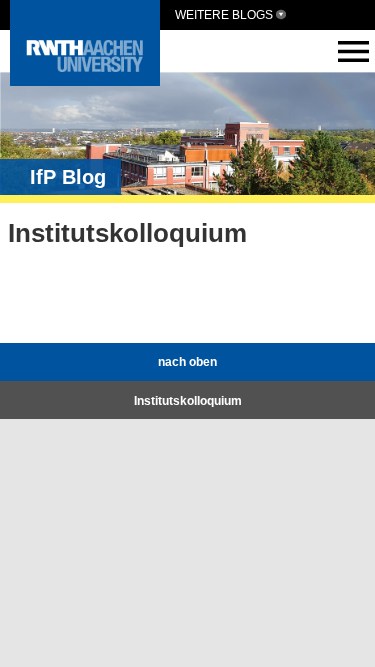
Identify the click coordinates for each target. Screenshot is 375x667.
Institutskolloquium (188, 401)
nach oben (187, 362)
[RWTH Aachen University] (85, 80)
